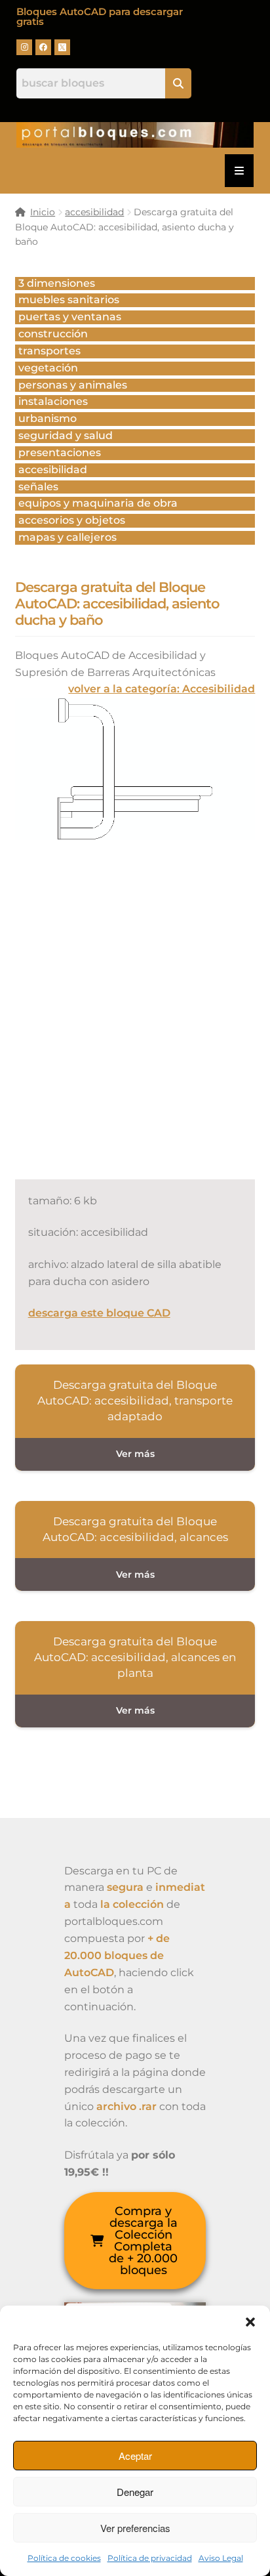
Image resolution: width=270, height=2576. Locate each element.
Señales (38, 487)
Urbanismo (48, 418)
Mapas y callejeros (67, 537)
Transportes (49, 351)
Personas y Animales (73, 385)
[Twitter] (62, 47)
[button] (250, 2322)
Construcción (53, 334)
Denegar (135, 2492)
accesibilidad (94, 212)
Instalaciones (53, 401)
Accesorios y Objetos (72, 520)
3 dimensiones (57, 283)
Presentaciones (60, 453)
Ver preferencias (135, 2528)
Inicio (43, 212)
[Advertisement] (135, 1024)
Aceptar (135, 2456)
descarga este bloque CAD (99, 1313)
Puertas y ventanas (70, 317)
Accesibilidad (53, 470)
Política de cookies (64, 2558)
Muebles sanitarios (69, 300)
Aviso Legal (221, 2558)
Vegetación (48, 368)
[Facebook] (43, 47)
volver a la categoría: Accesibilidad (162, 689)
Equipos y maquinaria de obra (98, 503)
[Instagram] (24, 47)
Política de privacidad (150, 2558)
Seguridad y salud (66, 435)
